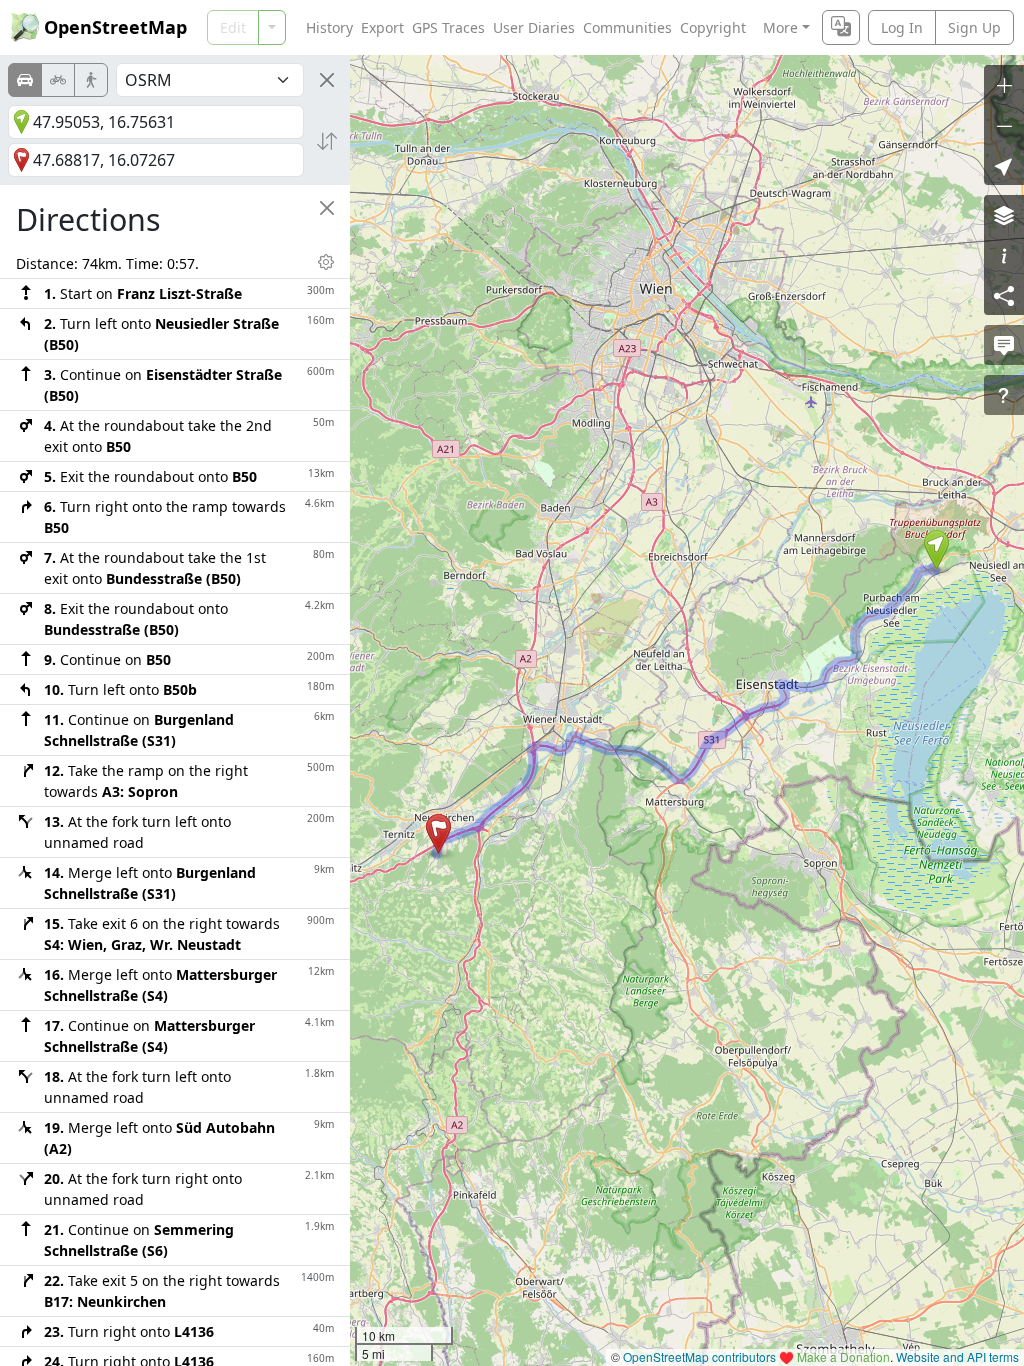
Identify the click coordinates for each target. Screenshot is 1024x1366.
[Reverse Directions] (327, 141)
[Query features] (1004, 395)
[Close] (327, 80)
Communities (627, 27)
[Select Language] (841, 27)
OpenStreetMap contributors (699, 1356)
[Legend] (1004, 255)
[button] (936, 550)
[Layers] (1004, 215)
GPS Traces (448, 27)
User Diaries (534, 27)
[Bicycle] (58, 80)
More (780, 27)
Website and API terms (957, 1356)
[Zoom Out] (1004, 125)
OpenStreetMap (115, 27)
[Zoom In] (1004, 85)
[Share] (1004, 295)
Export (382, 27)
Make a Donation (843, 1356)
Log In (902, 27)
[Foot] (91, 80)
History (329, 27)
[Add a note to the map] (1004, 345)
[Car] (25, 80)
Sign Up (974, 27)
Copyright (713, 27)
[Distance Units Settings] (326, 262)
